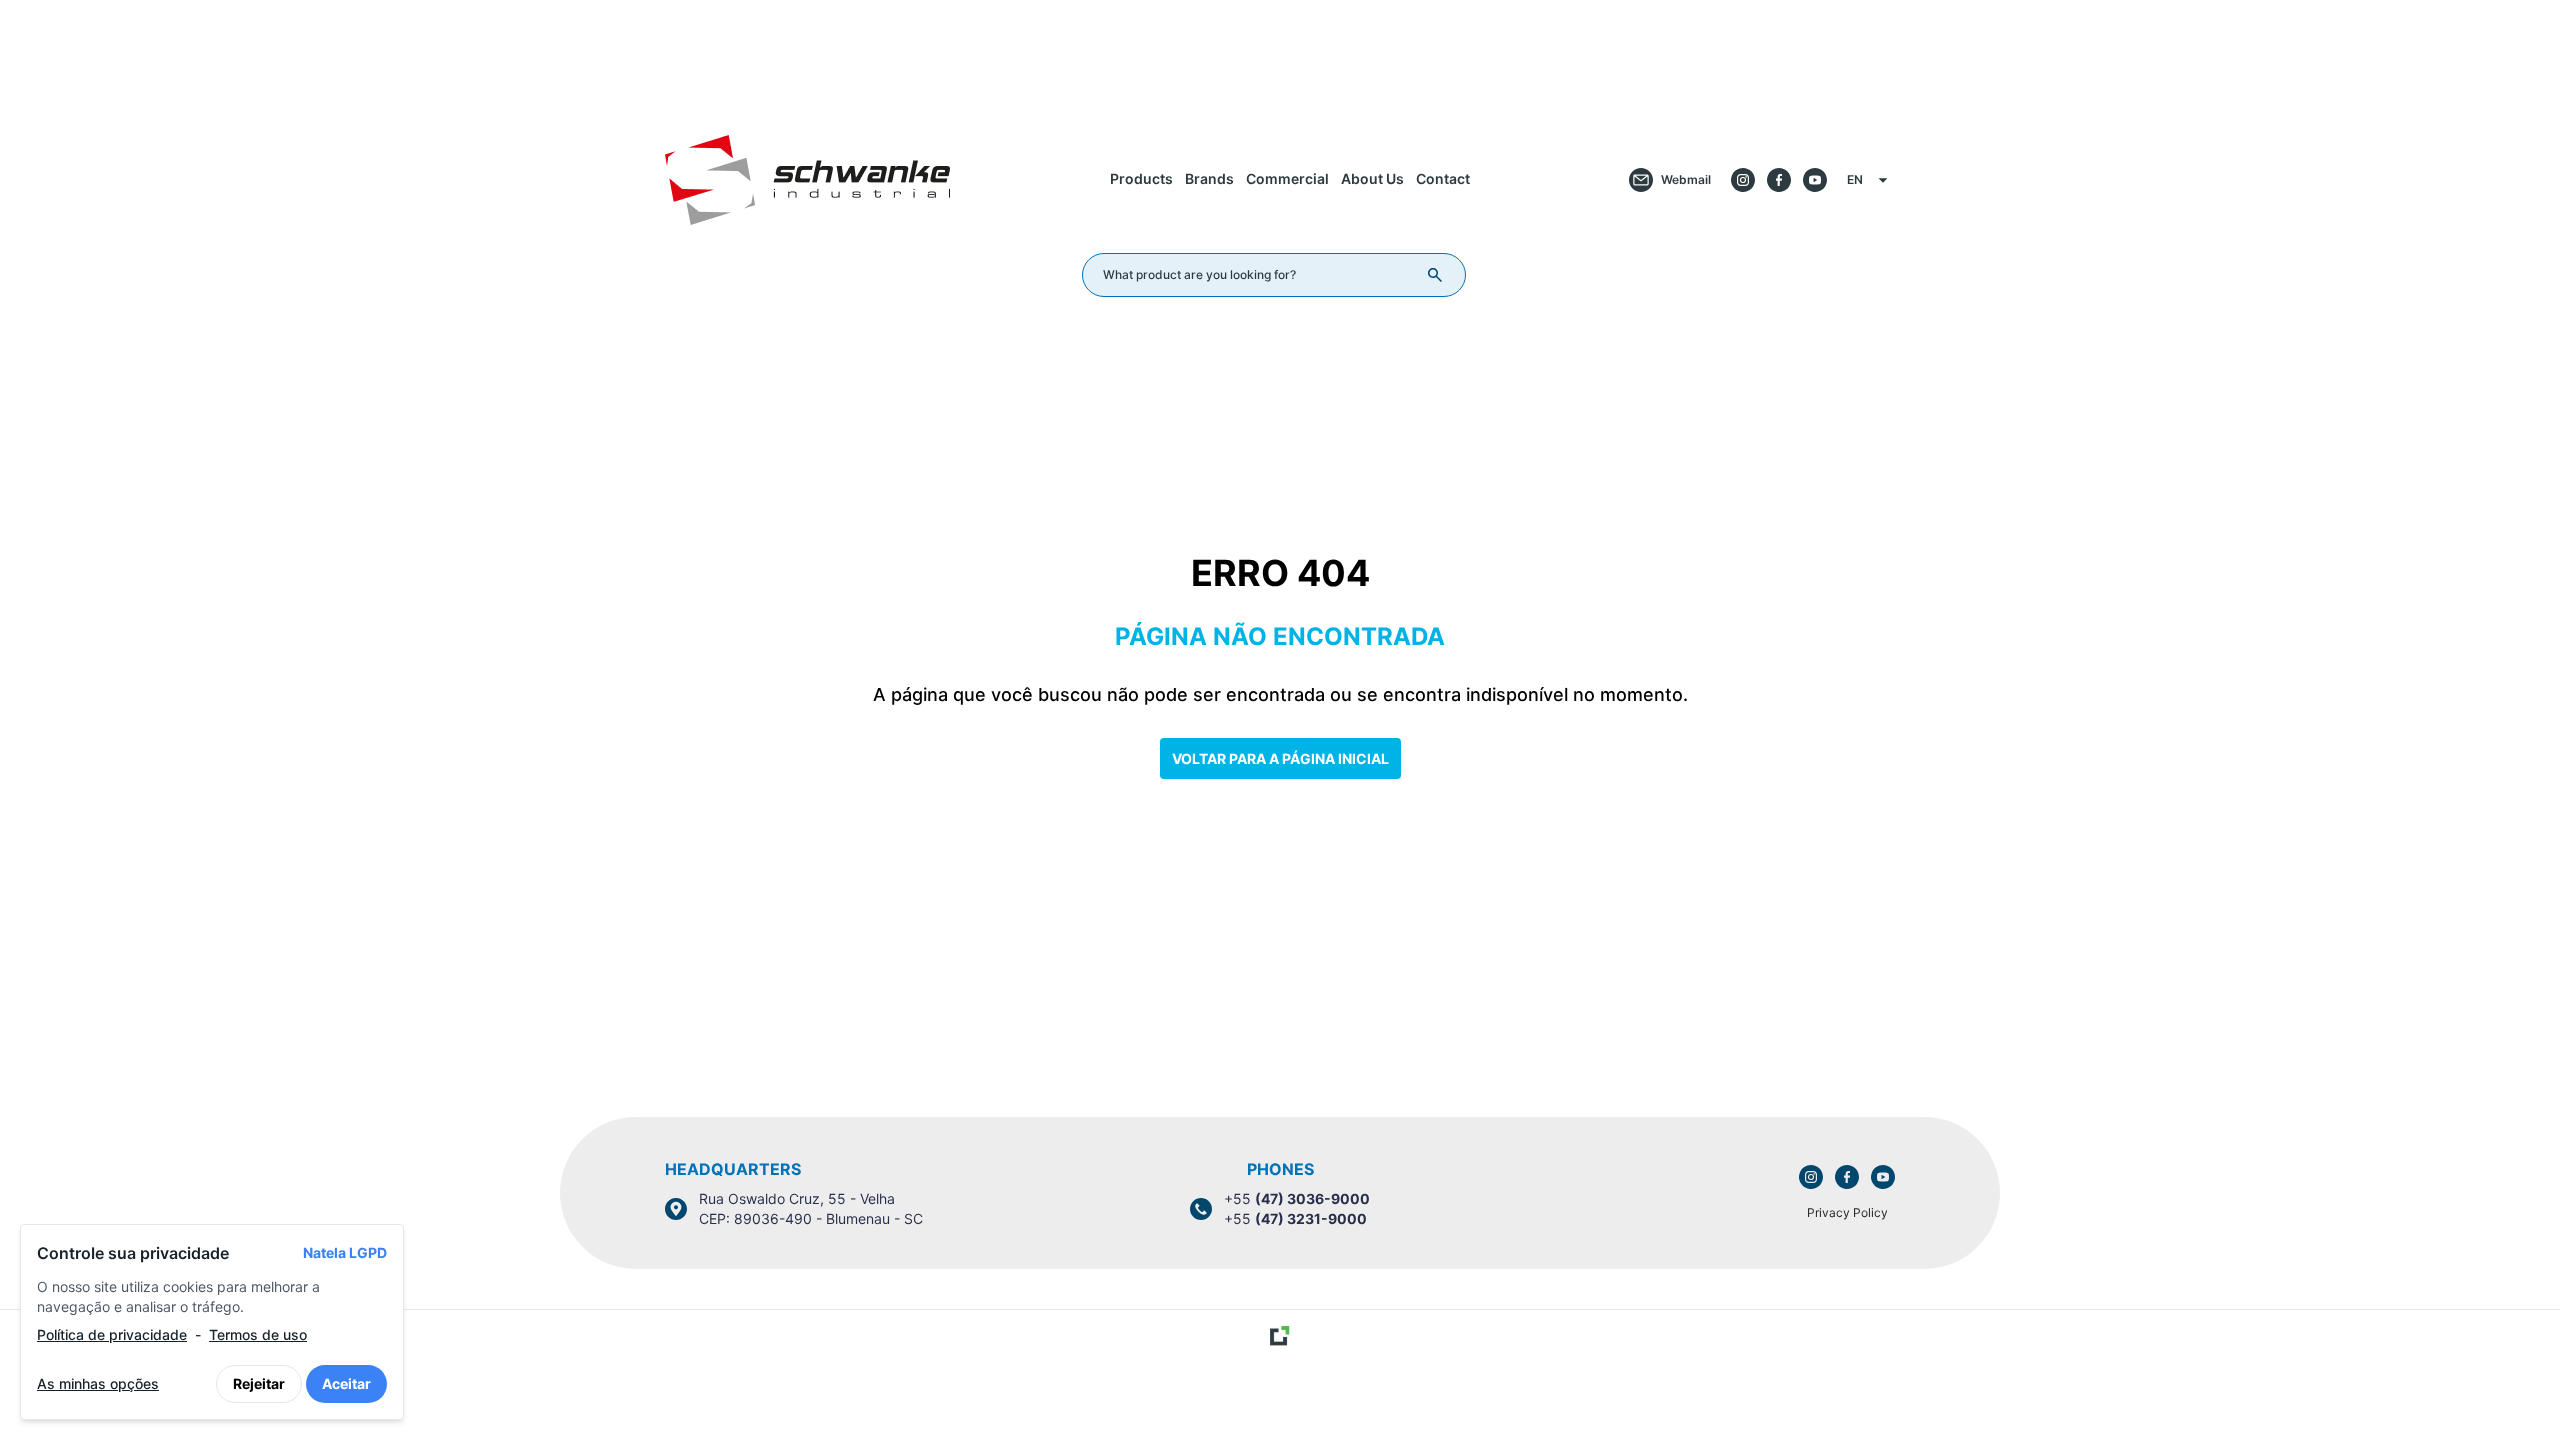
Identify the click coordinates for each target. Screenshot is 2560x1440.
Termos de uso (258, 1334)
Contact (1443, 178)
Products (1141, 178)
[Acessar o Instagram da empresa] (1743, 180)
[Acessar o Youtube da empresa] (1815, 180)
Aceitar (346, 1383)
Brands (1209, 178)
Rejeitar (259, 1383)
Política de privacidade (112, 1334)
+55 (1297, 1198)
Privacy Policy (1847, 1212)
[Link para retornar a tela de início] (1280, 53)
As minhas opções (98, 1383)
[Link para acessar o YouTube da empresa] (1883, 1177)
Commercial (1287, 178)
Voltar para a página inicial (1280, 758)
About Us (1372, 178)
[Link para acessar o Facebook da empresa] (1847, 1177)
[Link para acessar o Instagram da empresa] (1811, 1177)
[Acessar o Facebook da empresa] (1779, 180)
